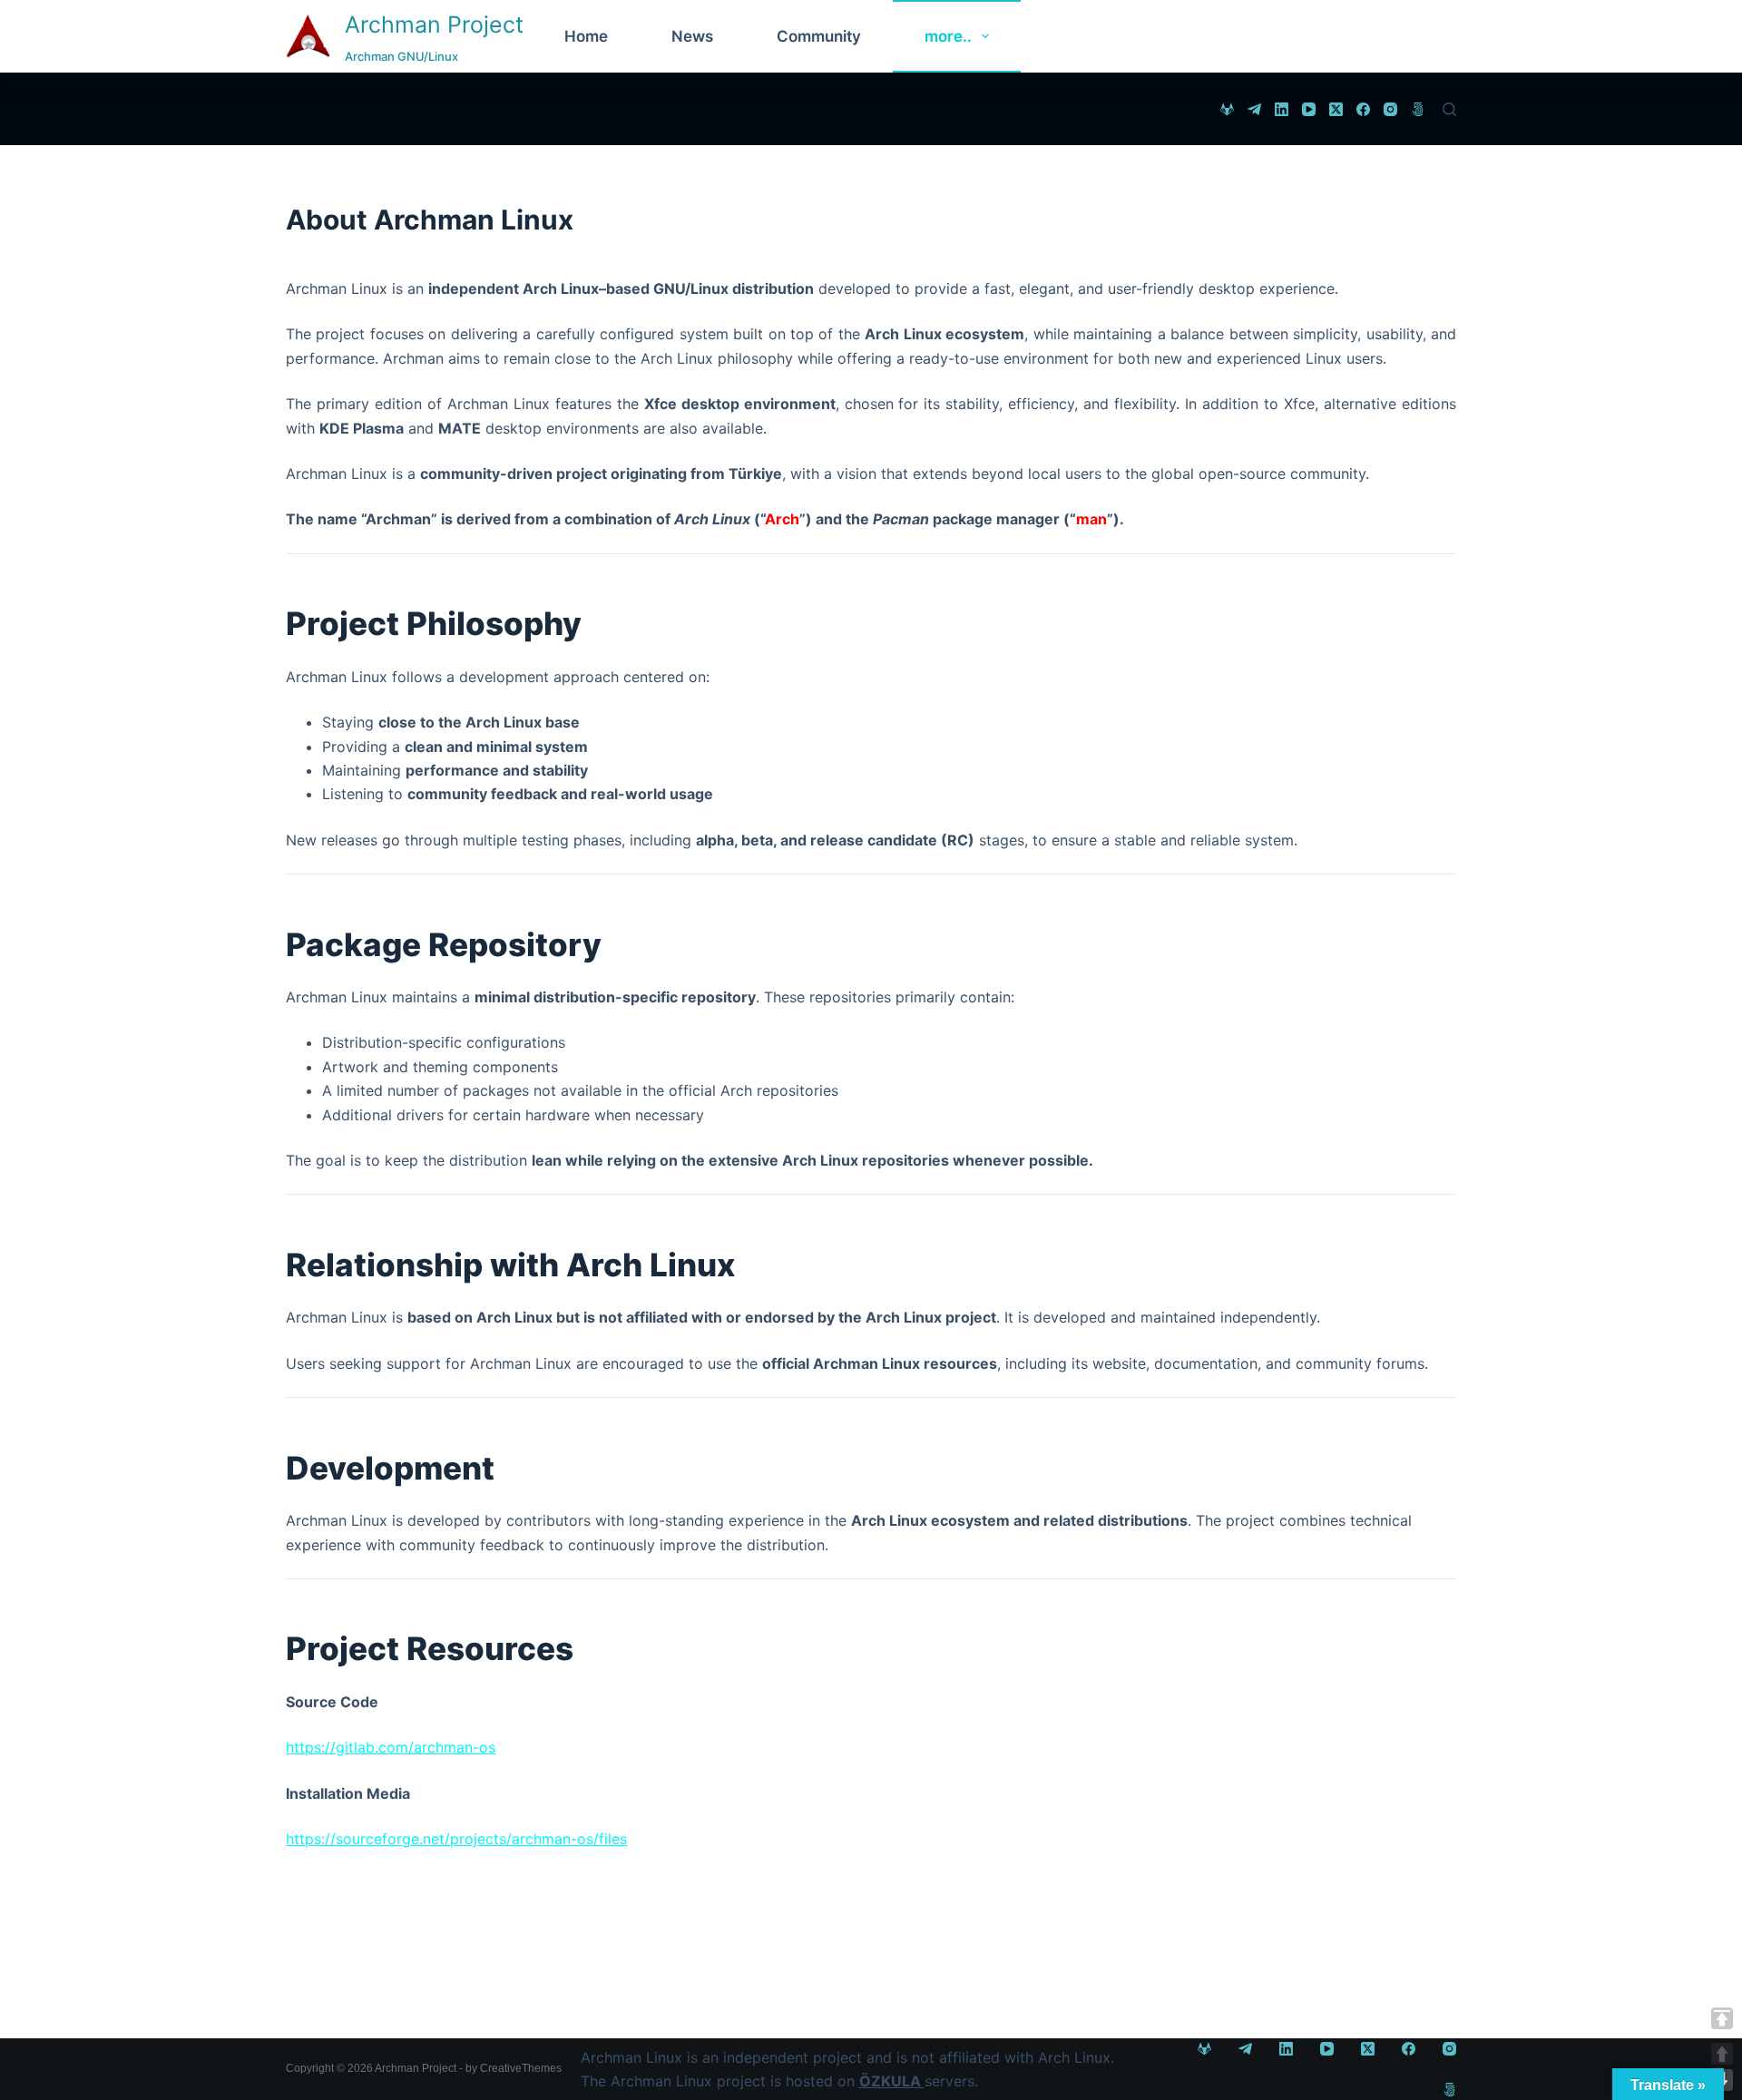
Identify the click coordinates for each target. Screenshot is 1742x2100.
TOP (1722, 2018)
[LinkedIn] (1282, 109)
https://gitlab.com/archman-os (391, 1747)
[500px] (1418, 109)
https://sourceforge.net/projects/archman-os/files (456, 1839)
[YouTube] (1309, 109)
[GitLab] (1227, 109)
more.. (948, 36)
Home (586, 36)
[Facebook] (1363, 109)
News (692, 36)
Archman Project (434, 24)
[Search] (1449, 109)
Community (819, 36)
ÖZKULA (892, 2081)
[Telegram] (1254, 109)
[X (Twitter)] (1336, 109)
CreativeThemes (521, 2068)
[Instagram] (1390, 109)
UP (1722, 2054)
